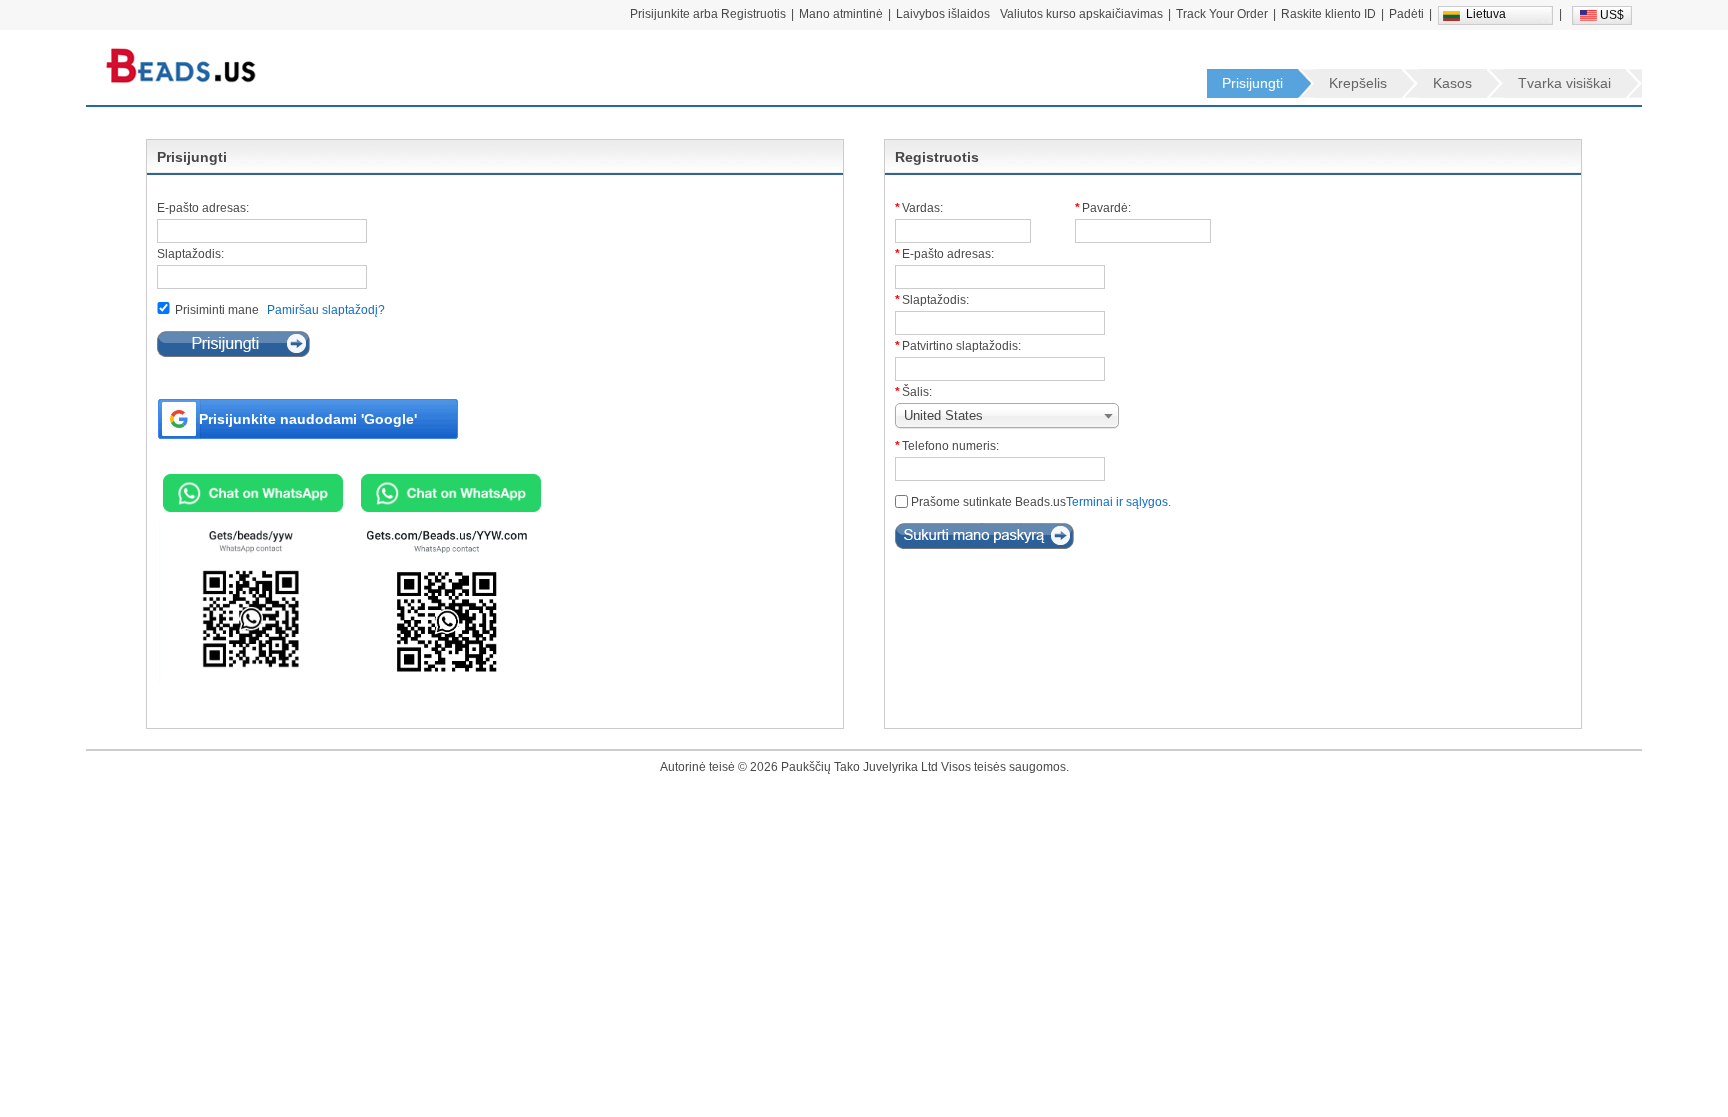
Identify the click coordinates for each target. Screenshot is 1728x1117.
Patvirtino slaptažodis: (961, 346)
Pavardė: (1106, 208)
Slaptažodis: (190, 254)
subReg (984, 536)
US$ (1612, 15)
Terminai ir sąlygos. (1118, 502)
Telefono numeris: (950, 446)
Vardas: (922, 208)
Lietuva (1486, 14)
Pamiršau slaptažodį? (326, 310)
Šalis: (917, 392)
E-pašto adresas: (203, 208)
